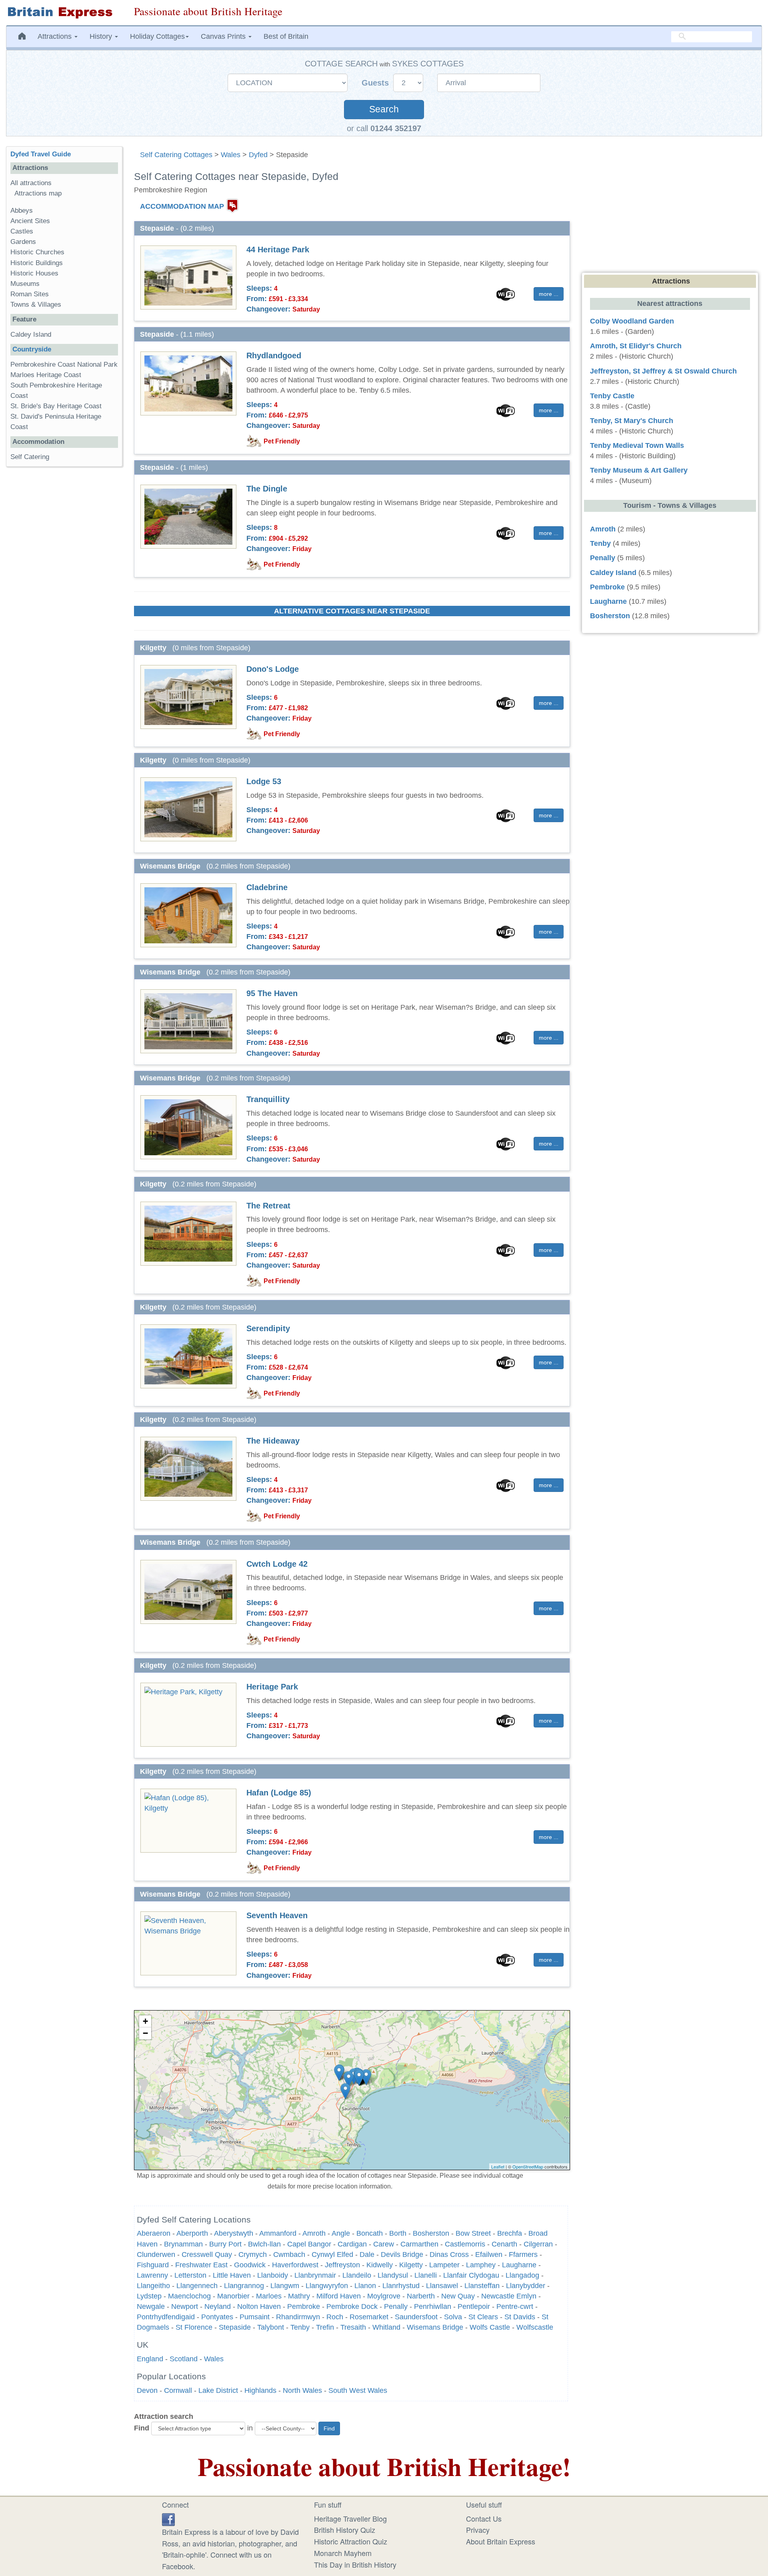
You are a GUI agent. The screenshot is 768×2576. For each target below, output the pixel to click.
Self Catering (30, 457)
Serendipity (268, 1328)
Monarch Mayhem (343, 2553)
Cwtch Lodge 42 (277, 1564)
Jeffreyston (342, 2265)
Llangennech (197, 2286)
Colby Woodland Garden (632, 321)
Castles (22, 231)
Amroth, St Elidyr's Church (636, 346)
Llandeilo (357, 2275)
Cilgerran (538, 2244)
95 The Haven (272, 993)
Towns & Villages (36, 305)
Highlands (260, 2390)
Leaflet (498, 2167)
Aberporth (192, 2233)
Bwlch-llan (264, 2244)
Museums (25, 284)
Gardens (23, 242)
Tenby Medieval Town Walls (637, 445)
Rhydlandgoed (274, 355)
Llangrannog (244, 2286)
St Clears (483, 2317)
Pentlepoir (474, 2306)
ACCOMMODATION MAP (182, 206)
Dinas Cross (449, 2254)
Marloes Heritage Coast (46, 375)
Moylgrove (384, 2296)
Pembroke (304, 2306)
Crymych (253, 2254)
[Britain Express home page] (64, 13)
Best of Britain (286, 36)
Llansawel (442, 2286)
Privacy (478, 2530)
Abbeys (22, 211)
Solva (453, 2317)
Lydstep (149, 2296)
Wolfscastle (535, 2327)
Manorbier (233, 2296)
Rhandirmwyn (298, 2317)
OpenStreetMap (528, 2167)
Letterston (190, 2275)
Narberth (421, 2296)
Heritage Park (272, 1687)
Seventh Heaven (277, 1915)
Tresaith (353, 2327)
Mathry (299, 2296)
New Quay (458, 2296)
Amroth (314, 2233)
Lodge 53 (264, 781)
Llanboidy (273, 2275)
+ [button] (145, 2021)
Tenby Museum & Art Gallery (639, 470)
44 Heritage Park (278, 250)
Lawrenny (152, 2275)
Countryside (32, 349)
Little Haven (232, 2275)
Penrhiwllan (433, 2306)
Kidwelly (380, 2265)
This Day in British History (355, 2564)
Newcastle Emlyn (509, 2296)
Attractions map (38, 193)
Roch (335, 2317)
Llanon (365, 2286)
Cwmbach (289, 2254)
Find (142, 2428)
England (150, 2359)
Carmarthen (419, 2244)
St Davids (520, 2317)
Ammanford (278, 2233)
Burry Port (225, 2244)
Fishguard (153, 2265)
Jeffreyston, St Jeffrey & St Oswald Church (663, 371)
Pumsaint (255, 2317)
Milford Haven (339, 2296)
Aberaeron (154, 2233)
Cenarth (504, 2244)
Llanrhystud (401, 2286)
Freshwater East (201, 2265)
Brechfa (510, 2233)
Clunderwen (156, 2254)
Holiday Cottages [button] (157, 36)
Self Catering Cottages (176, 155)
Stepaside (235, 2327)
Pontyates (217, 2317)
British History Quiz (345, 2530)
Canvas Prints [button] (224, 36)
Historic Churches (37, 252)
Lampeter (444, 2265)
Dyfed (258, 155)
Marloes (269, 2296)
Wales (231, 155)
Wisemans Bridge (435, 2327)
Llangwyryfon (327, 2286)
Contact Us (484, 2518)
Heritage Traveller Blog (350, 2518)
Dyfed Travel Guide (41, 154)
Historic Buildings (37, 263)
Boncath (370, 2233)
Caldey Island (31, 334)
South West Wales (358, 2390)
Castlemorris (465, 2244)
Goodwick (250, 2265)
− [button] (145, 2033)
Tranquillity (268, 1099)
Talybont (271, 2327)
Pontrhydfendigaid (166, 2317)
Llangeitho (153, 2286)
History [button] (102, 36)
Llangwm (285, 2286)
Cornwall (178, 2390)
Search (384, 109)
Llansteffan (482, 2286)
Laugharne (519, 2265)
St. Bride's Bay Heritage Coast (56, 406)
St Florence (194, 2327)
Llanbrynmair (315, 2275)
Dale (367, 2254)
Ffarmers (523, 2254)
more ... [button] (549, 294)
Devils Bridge (402, 2254)
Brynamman (183, 2244)
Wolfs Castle (490, 2327)
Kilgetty (411, 2265)
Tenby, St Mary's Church (632, 421)
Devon (147, 2390)
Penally (396, 2306)
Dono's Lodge (273, 669)
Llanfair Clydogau (471, 2275)
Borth (398, 2233)
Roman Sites (30, 294)
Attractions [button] (56, 36)
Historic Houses (34, 273)
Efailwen (489, 2254)
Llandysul (393, 2275)
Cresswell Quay (207, 2254)
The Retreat (268, 1206)
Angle (341, 2233)
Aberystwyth (234, 2233)
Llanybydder (526, 2286)
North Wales (302, 2390)
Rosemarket (369, 2317)
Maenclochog (189, 2296)
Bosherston (431, 2233)
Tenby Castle (612, 396)
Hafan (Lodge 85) (279, 1793)
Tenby (300, 2327)
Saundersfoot (416, 2317)
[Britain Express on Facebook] (168, 2518)
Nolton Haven (259, 2306)
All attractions (31, 183)
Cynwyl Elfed (332, 2254)
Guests (376, 83)
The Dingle (267, 489)
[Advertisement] (64, 596)
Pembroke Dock (352, 2306)
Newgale (151, 2306)
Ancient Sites (30, 221)
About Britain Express (501, 2541)
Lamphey (481, 2265)
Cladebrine (267, 887)
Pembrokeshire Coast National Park (64, 364)
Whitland (386, 2327)
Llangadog (522, 2275)
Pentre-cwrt (515, 2306)
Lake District (218, 2390)
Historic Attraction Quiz (351, 2541)
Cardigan (352, 2244)
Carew (384, 2244)
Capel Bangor (309, 2244)
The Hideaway (273, 1441)
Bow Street (473, 2233)
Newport (185, 2306)
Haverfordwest (295, 2265)
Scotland (184, 2359)
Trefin (325, 2327)
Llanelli (426, 2275)
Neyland (218, 2306)
